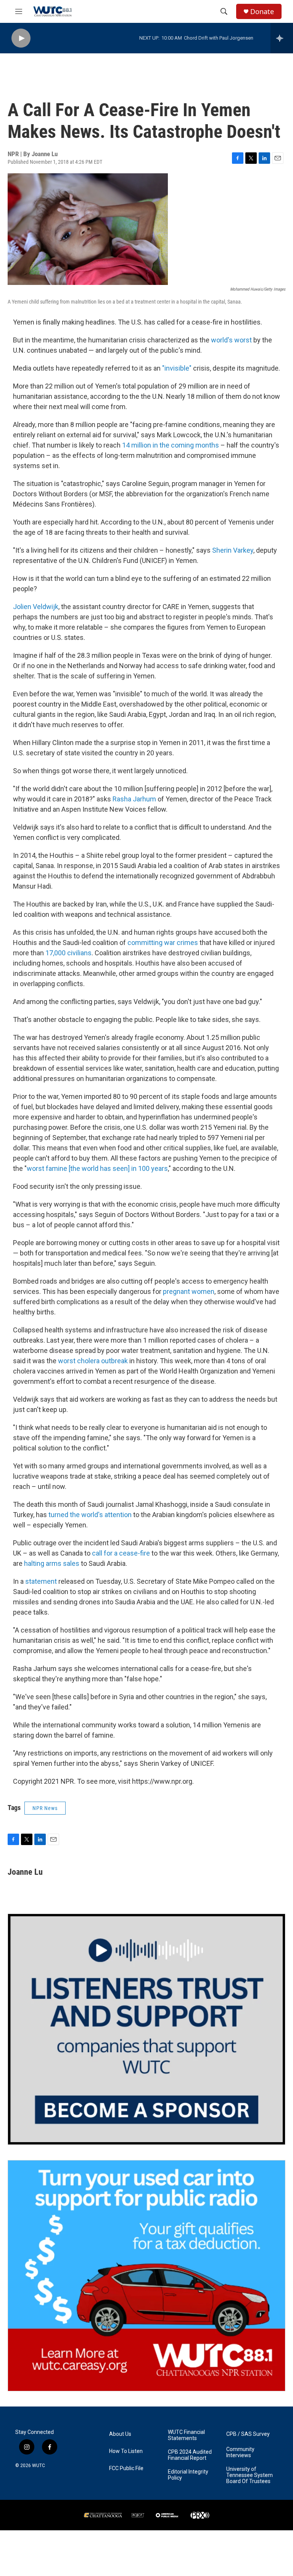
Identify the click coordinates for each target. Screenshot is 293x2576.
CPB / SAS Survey (248, 2434)
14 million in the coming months (171, 445)
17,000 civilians (68, 953)
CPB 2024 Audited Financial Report (190, 2455)
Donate (262, 12)
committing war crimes (163, 943)
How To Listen (126, 2451)
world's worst (231, 340)
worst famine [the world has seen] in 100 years (97, 1168)
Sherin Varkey (233, 550)
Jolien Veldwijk (36, 607)
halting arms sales (52, 1563)
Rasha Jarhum (134, 799)
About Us (120, 2434)
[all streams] (282, 38)
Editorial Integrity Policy (188, 2475)
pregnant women (189, 1291)
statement (41, 1581)
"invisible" (177, 368)
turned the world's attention (90, 1515)
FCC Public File (126, 2468)
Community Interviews (240, 2452)
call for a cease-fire (121, 1553)
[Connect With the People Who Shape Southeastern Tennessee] (146, 2029)
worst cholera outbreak (93, 1361)
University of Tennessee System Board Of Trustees (250, 2475)
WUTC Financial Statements (186, 2435)
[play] (21, 38)
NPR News (45, 1808)
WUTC (39, 2466)
